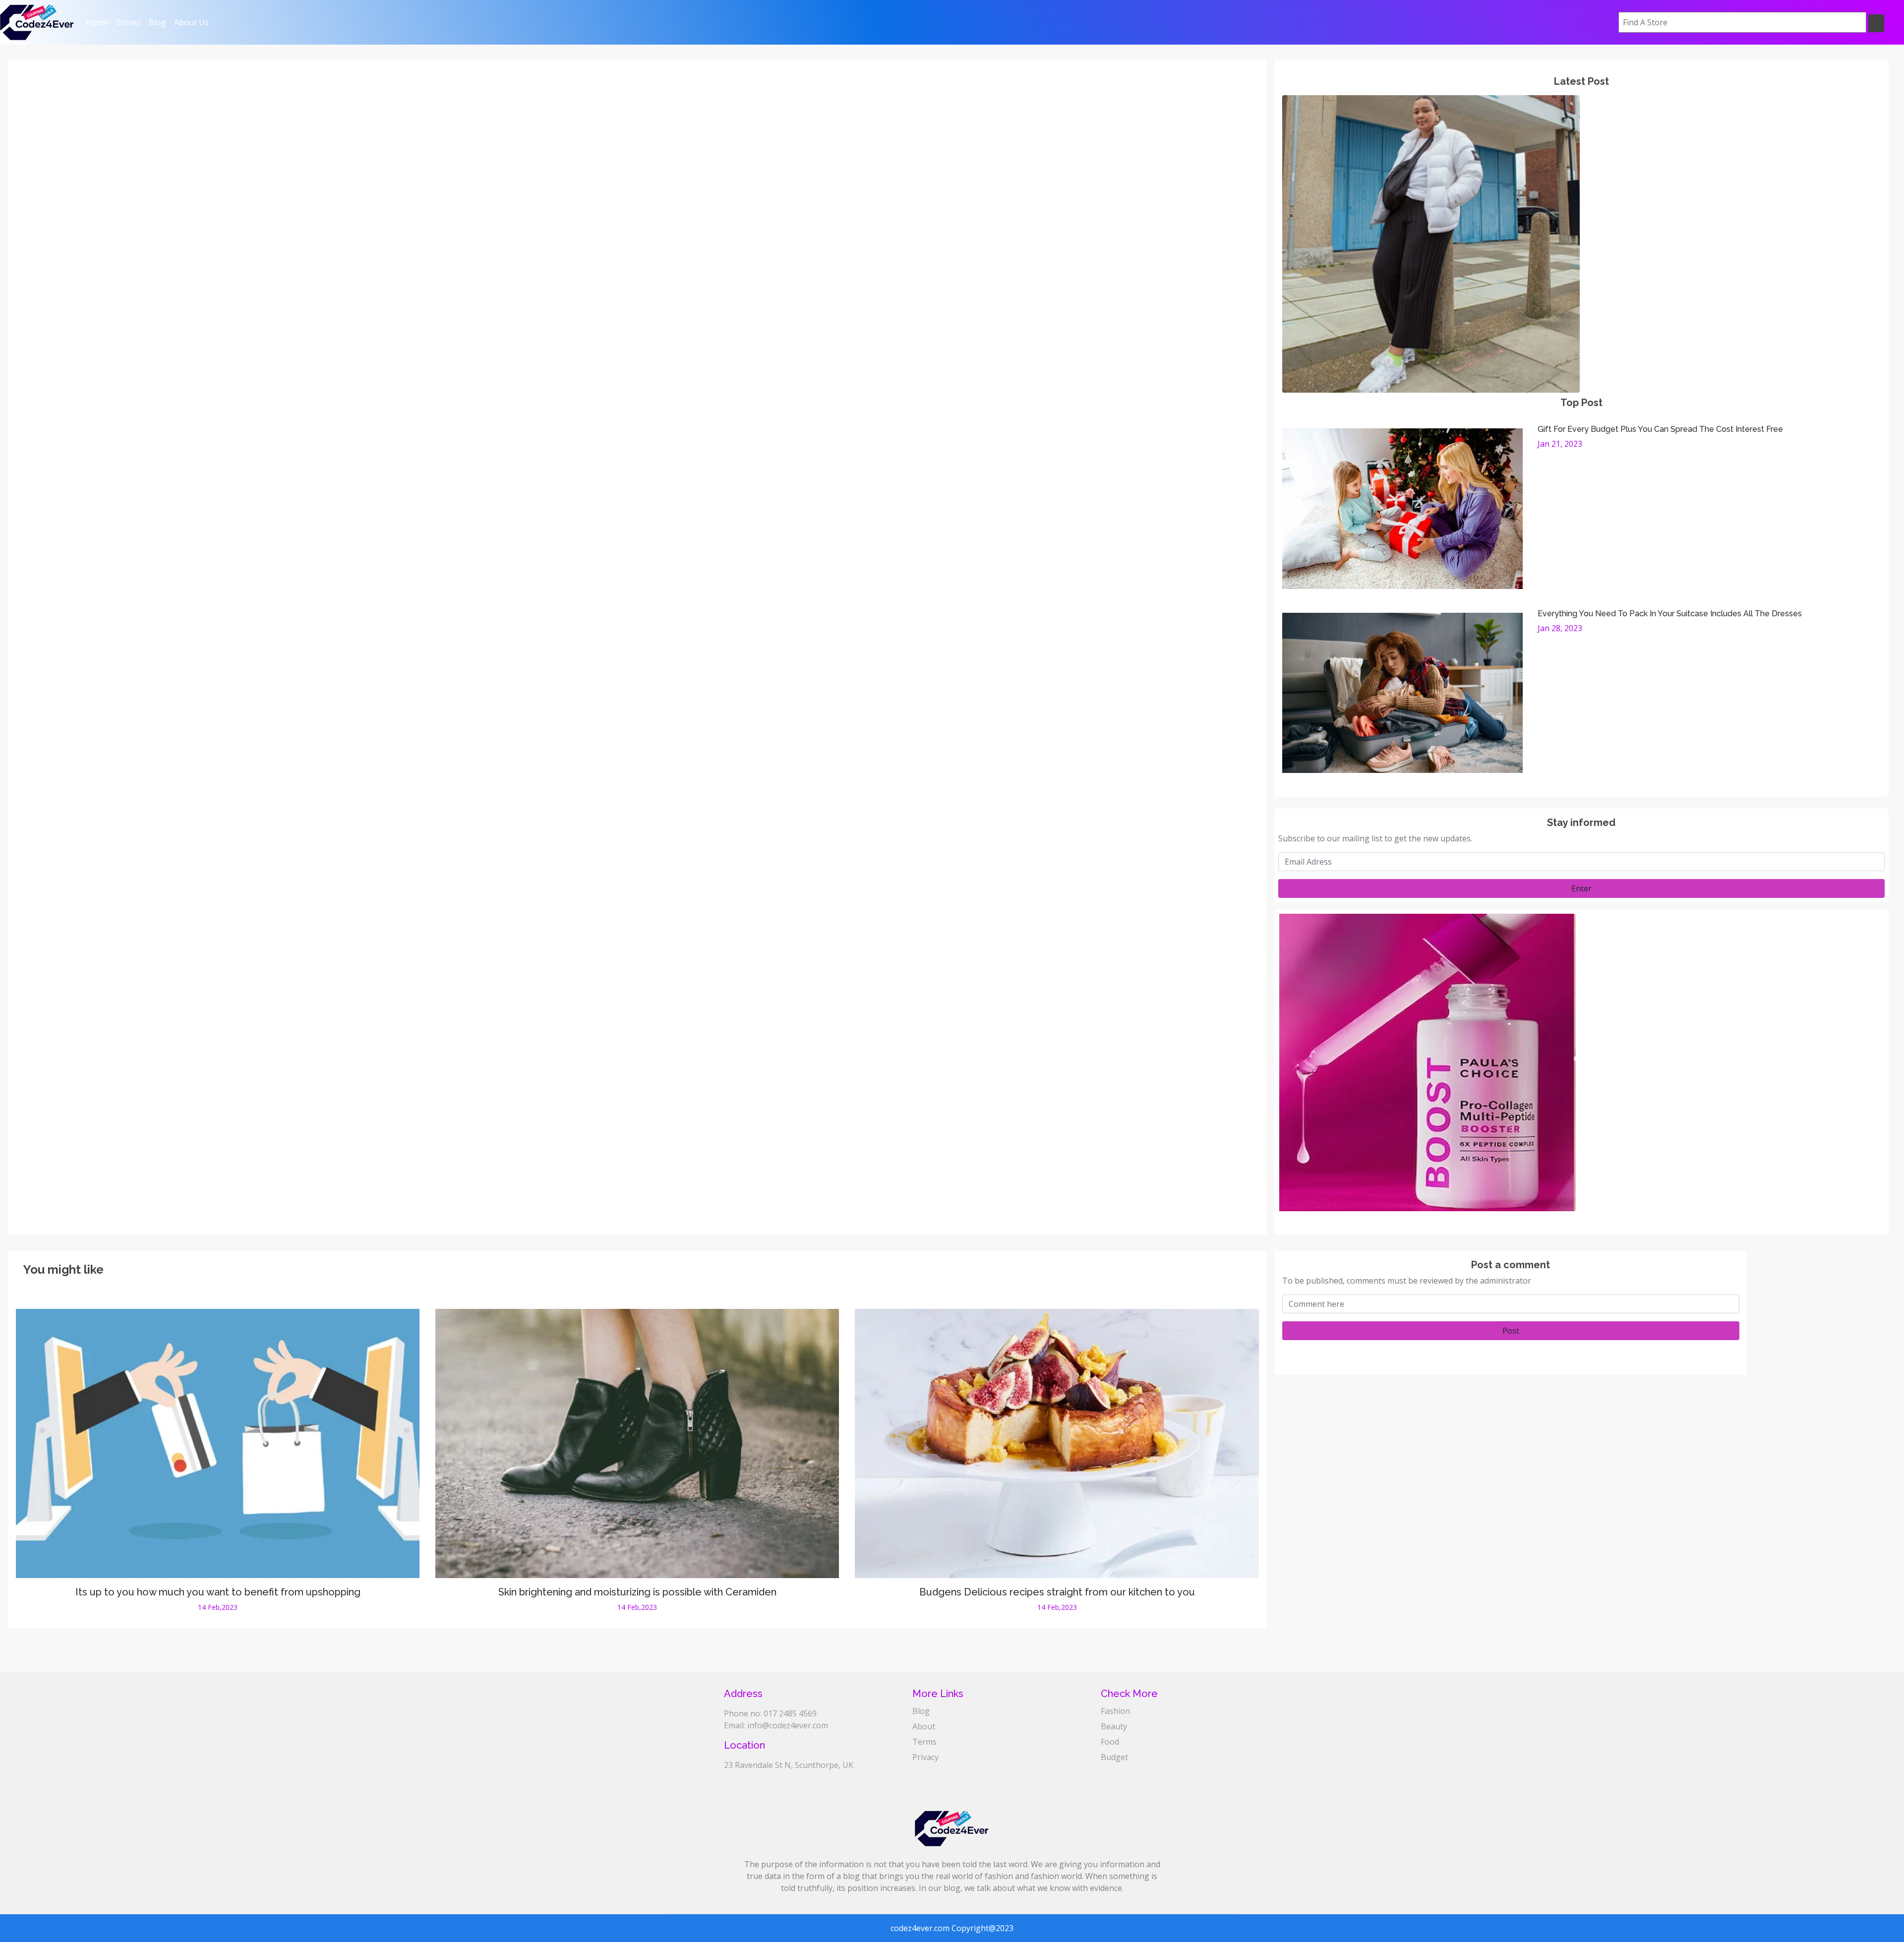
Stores (129, 22)
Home (99, 22)
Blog (157, 22)
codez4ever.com (920, 1928)
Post (1511, 1331)
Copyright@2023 (982, 1928)
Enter (1581, 888)
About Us (191, 22)
